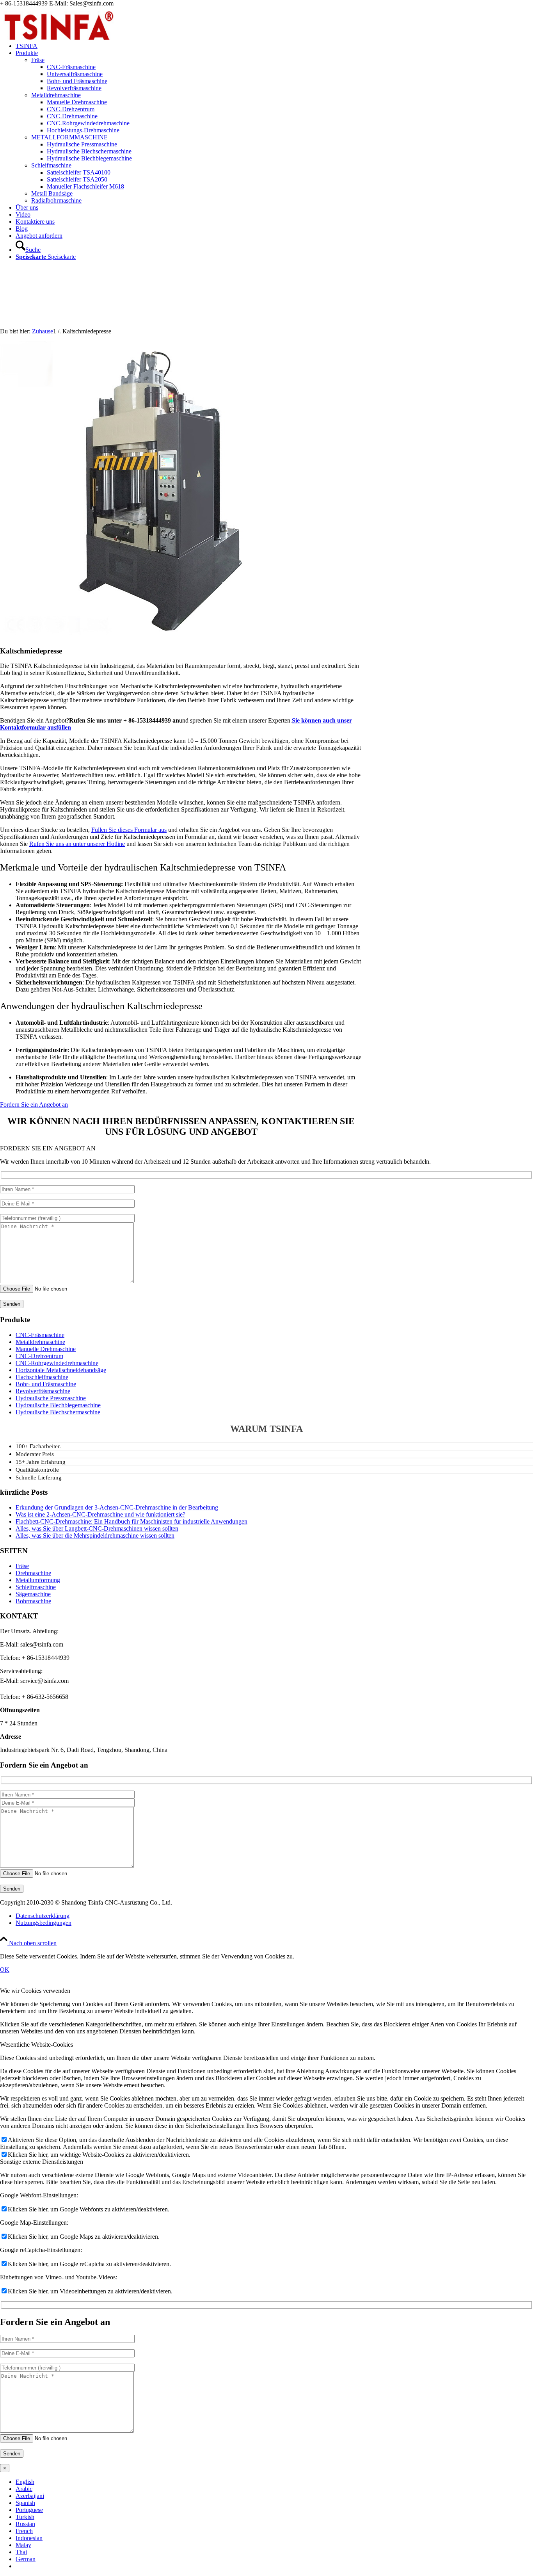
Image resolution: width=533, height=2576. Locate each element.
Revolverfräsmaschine (43, 1391)
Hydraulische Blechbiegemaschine (58, 1405)
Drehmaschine (33, 1573)
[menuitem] (274, 46)
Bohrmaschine (33, 1601)
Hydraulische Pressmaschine (51, 1398)
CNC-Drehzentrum (39, 1356)
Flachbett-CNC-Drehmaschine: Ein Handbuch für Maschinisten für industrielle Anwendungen (131, 1521)
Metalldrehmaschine (56, 95)
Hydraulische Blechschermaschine (58, 1412)
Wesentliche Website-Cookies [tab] (36, 2045)
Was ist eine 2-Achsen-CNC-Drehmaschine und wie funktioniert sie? (100, 1514)
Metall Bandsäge (52, 193)
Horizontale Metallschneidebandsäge (61, 1370)
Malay (23, 2545)
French (24, 2531)
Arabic (24, 2489)
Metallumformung (38, 1580)
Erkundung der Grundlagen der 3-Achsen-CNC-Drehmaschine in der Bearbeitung (117, 1507)
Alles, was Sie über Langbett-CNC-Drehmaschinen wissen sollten (97, 1528)
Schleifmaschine (51, 165)
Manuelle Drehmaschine (46, 1349)
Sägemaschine (33, 1594)
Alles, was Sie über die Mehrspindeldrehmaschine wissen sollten (95, 1535)
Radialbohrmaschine (56, 200)
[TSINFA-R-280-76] (59, 44)
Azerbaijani (30, 2496)
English (25, 2482)
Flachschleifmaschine (42, 1377)
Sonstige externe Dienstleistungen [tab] (42, 2162)
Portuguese (29, 2510)
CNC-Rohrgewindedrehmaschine (57, 1363)
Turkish (25, 2517)
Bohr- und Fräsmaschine (46, 1384)
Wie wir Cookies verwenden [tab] (35, 1991)
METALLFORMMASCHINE (69, 137)
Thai (21, 2552)
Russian (25, 2524)
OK (5, 1970)
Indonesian (29, 2538)
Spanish (25, 2503)
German (26, 2559)
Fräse (38, 60)
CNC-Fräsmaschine (40, 1335)
